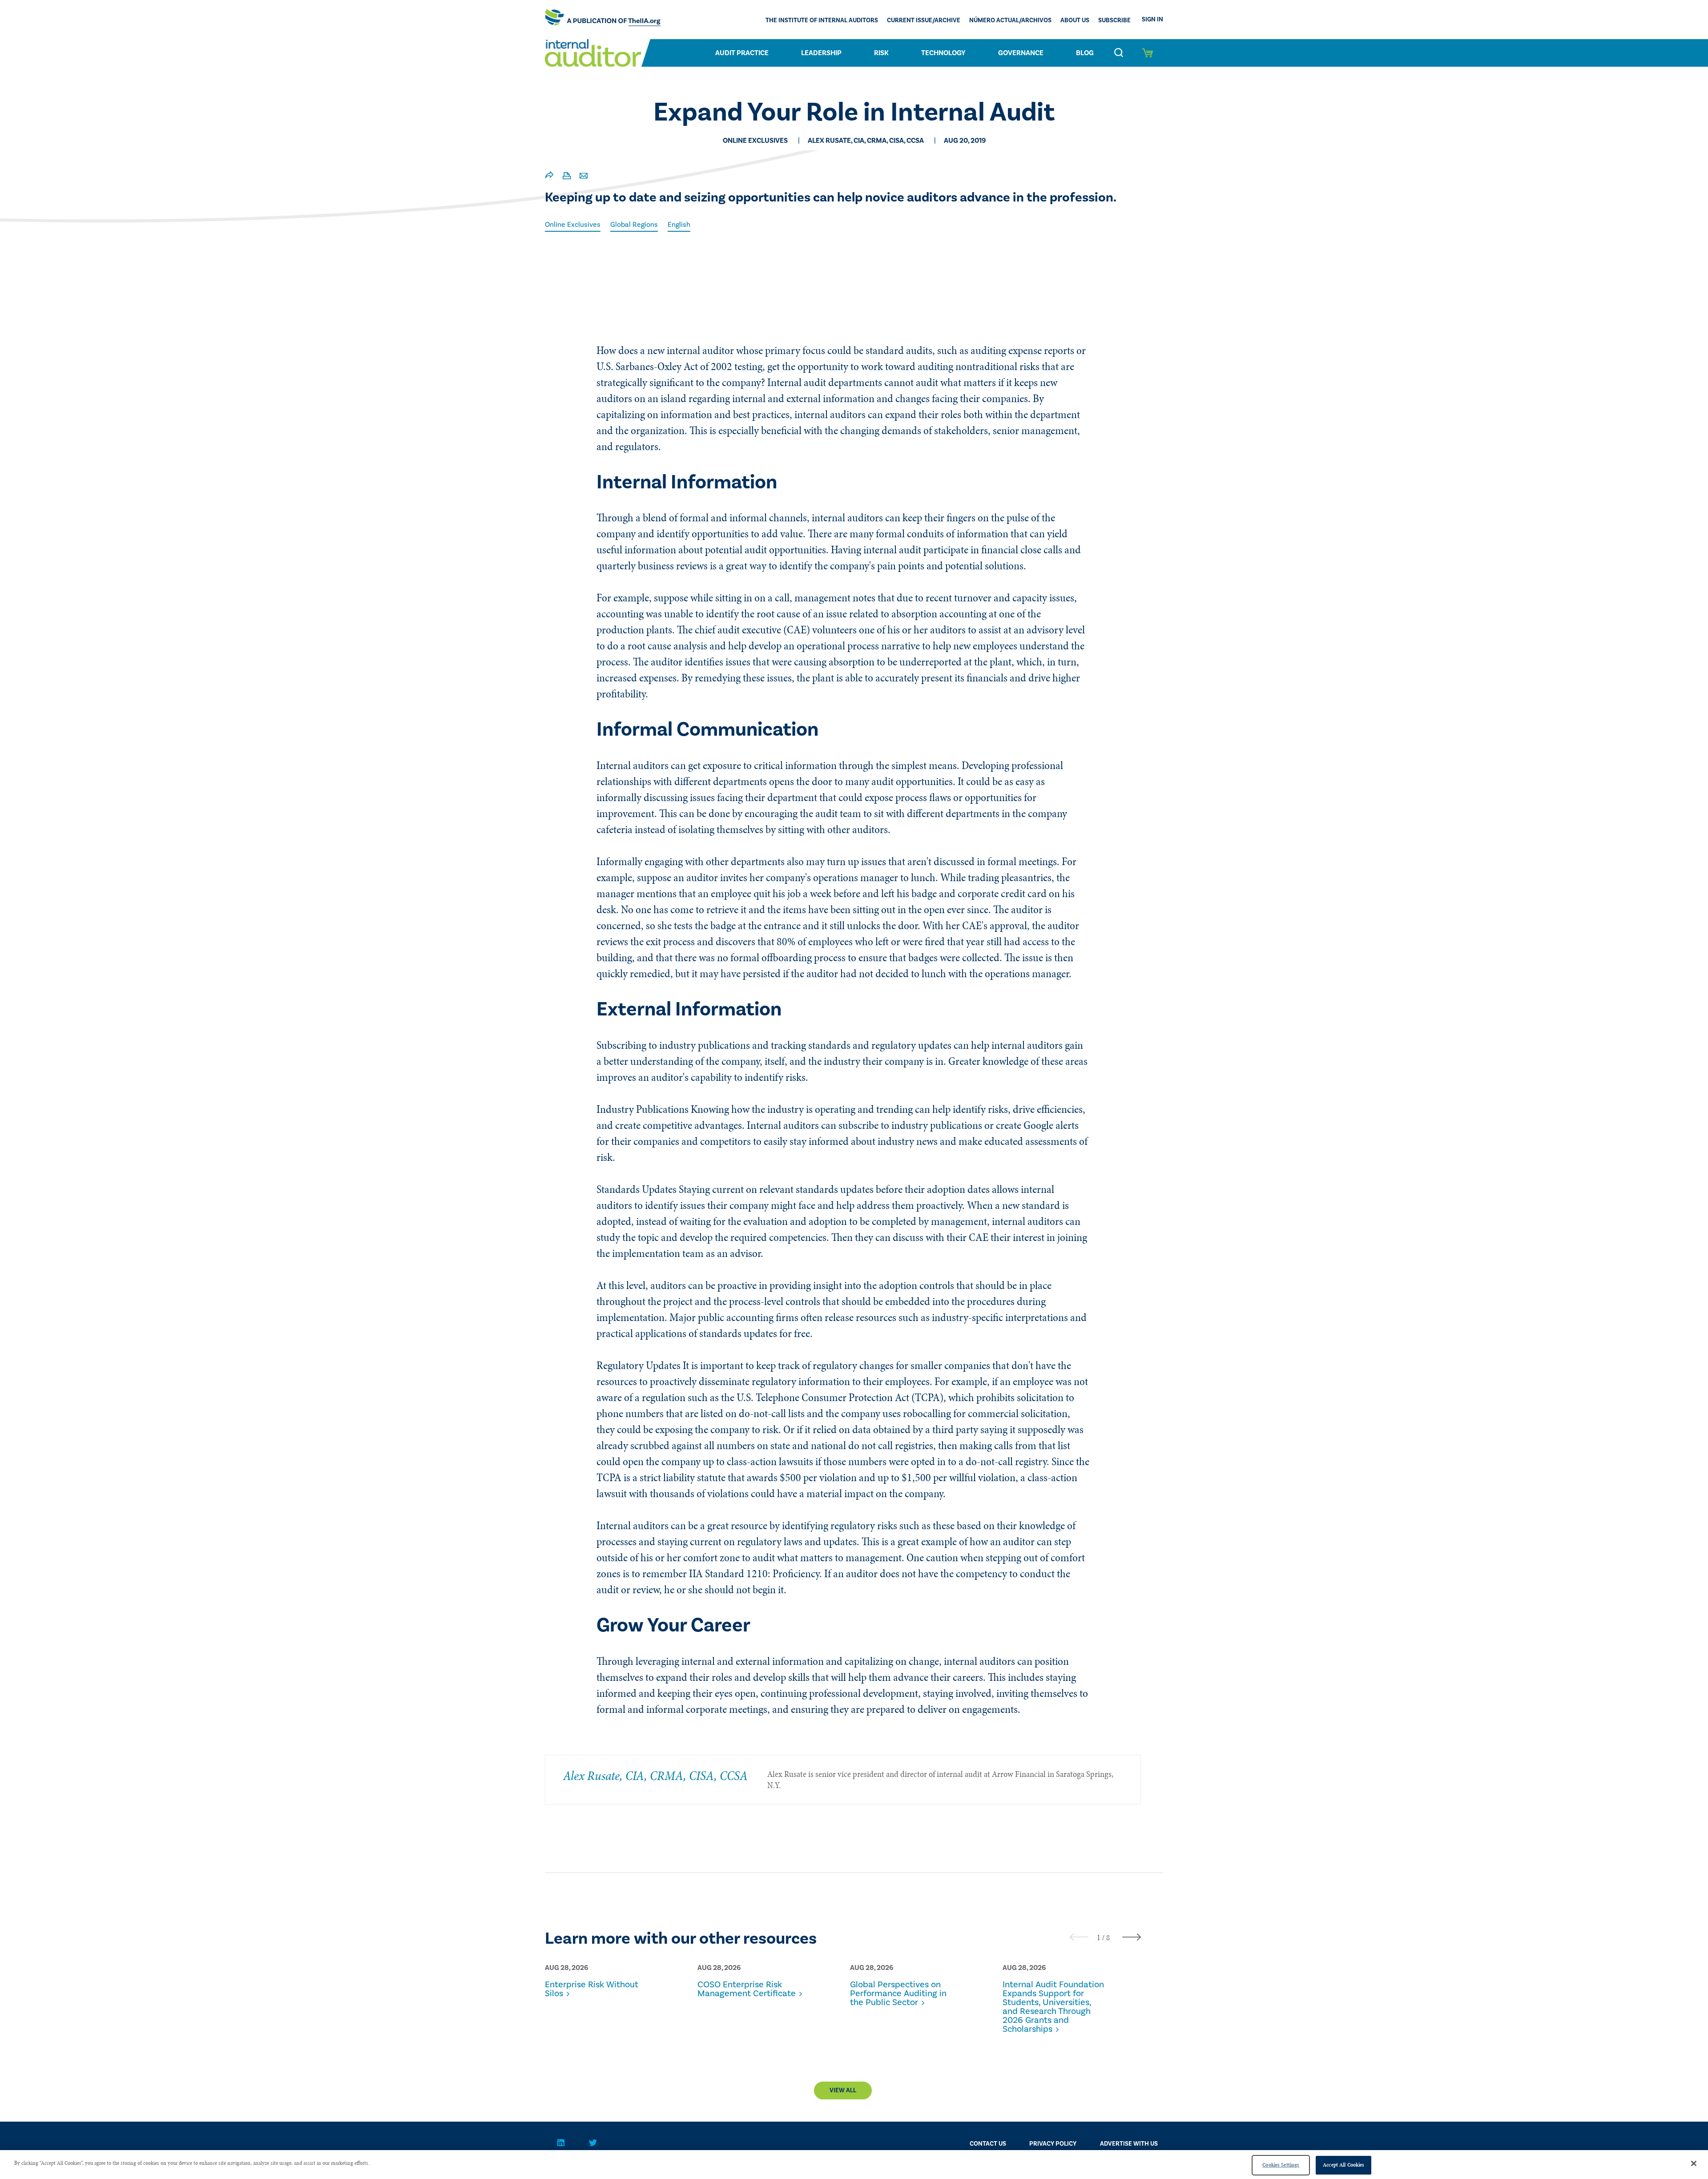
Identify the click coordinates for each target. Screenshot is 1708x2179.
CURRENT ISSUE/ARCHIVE (924, 20)
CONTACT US (988, 2144)
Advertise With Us (1129, 2144)
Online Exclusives (573, 225)
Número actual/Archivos (1010, 20)
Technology (943, 53)
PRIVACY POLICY (1053, 2144)
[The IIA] (603, 20)
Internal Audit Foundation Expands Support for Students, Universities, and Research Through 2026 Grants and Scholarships (1053, 2007)
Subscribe (1114, 20)
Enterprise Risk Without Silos (592, 1989)
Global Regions (634, 225)
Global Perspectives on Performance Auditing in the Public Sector (898, 1994)
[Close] (1694, 2163)
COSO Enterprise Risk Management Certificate (747, 1989)
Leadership (821, 53)
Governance (1021, 53)
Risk (881, 53)
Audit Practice (742, 53)
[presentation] (1079, 1937)
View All (843, 2090)
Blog (1085, 53)
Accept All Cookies (1343, 2165)
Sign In (1152, 20)
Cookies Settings (1281, 2165)
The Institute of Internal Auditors (822, 20)
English (679, 225)
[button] (1099, 1937)
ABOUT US (1075, 20)
